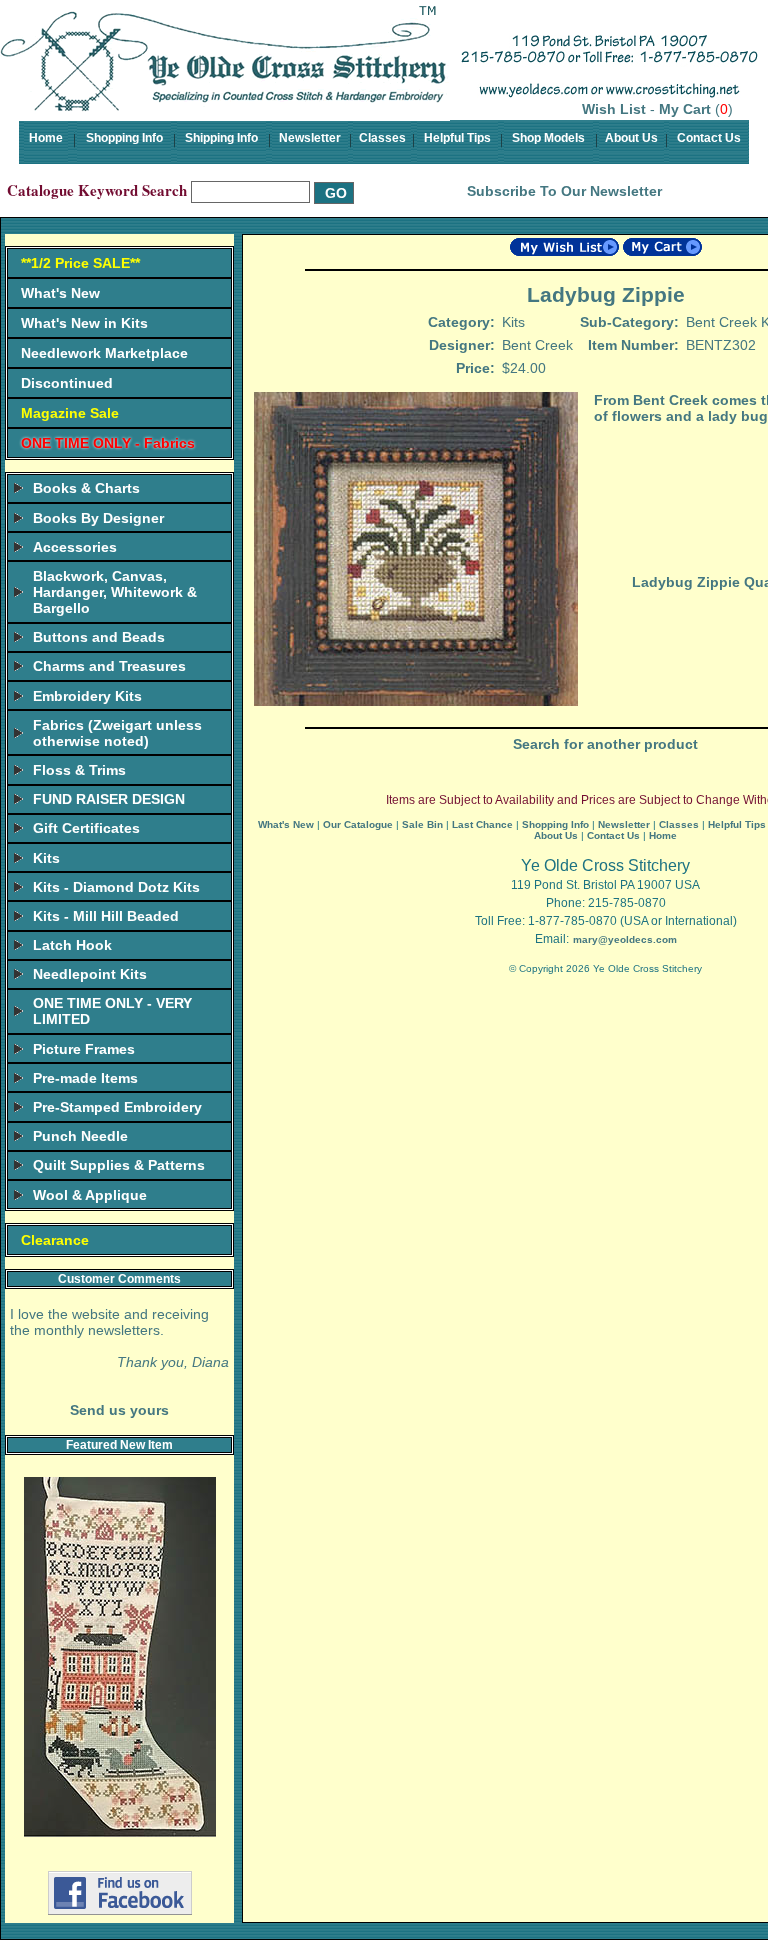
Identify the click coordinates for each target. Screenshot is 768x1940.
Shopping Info (124, 138)
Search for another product (605, 744)
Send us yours (119, 1410)
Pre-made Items (85, 1078)
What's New (60, 293)
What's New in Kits (84, 323)
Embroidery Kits (87, 696)
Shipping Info (221, 138)
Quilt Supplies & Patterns (119, 1165)
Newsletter (310, 138)
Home (46, 138)
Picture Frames (84, 1049)
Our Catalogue (358, 824)
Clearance (55, 1240)
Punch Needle (80, 1136)
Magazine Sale (70, 413)
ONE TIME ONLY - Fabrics (108, 443)
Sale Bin (422, 824)
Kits (46, 858)
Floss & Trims (79, 770)
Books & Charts (86, 488)
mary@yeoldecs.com (625, 939)
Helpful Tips (457, 138)
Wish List (614, 109)
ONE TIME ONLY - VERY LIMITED (112, 1011)
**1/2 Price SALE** (80, 263)
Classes (382, 138)
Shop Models (548, 138)
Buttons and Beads (99, 637)
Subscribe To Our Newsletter (564, 191)
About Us (631, 138)
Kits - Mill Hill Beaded (106, 916)
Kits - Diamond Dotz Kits (116, 887)
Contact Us (709, 138)
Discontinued (67, 383)
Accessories (75, 547)
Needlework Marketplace (104, 353)
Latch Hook (72, 945)
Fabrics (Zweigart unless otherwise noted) (117, 733)
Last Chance (482, 824)
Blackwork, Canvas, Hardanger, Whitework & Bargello (115, 592)
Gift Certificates (86, 828)
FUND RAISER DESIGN (109, 799)
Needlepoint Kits (90, 974)
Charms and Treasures (109, 666)
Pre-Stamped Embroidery (117, 1107)
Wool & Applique (90, 1195)
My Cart (685, 109)
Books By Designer (98, 518)
